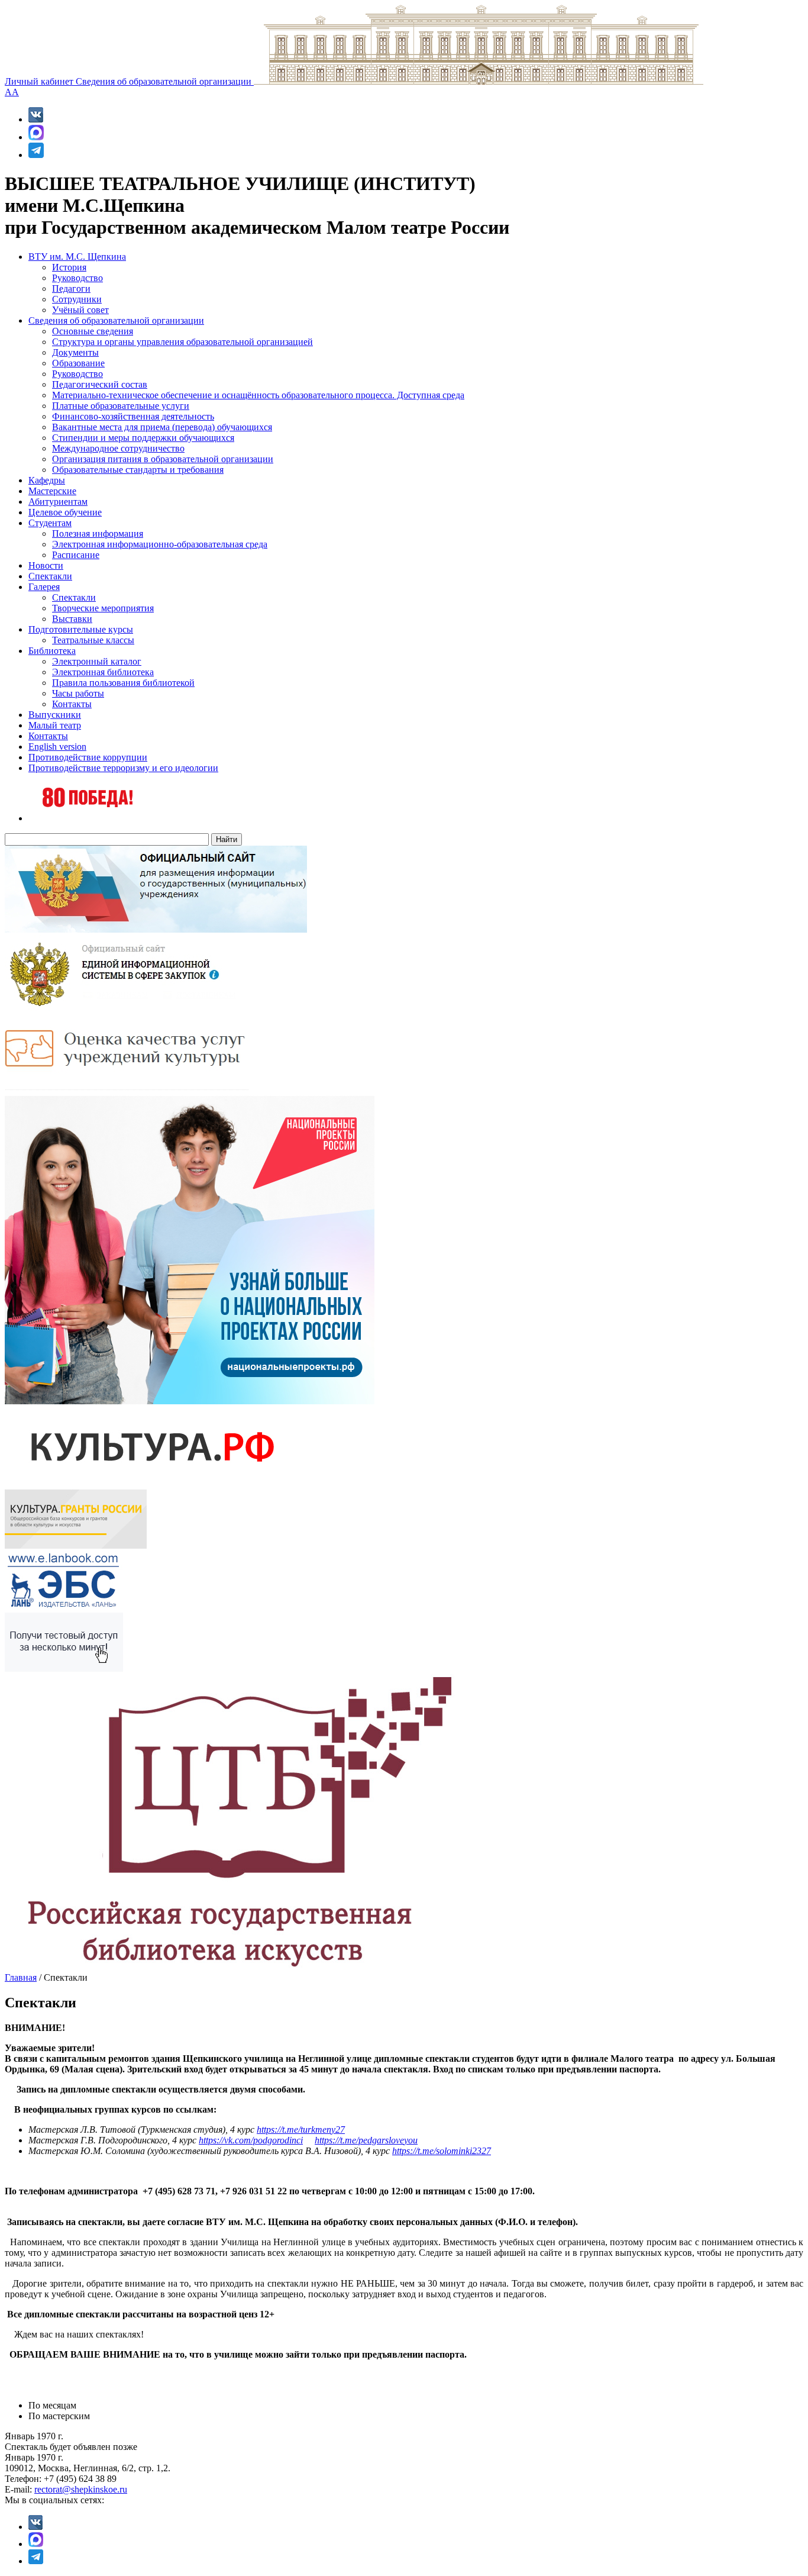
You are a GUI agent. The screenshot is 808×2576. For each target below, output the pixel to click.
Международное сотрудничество (118, 448)
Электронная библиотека (103, 672)
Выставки (72, 619)
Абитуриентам (58, 502)
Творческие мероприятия (103, 608)
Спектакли (50, 576)
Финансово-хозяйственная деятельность (133, 416)
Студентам (50, 523)
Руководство (77, 278)
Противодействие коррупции (88, 757)
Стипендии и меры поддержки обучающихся (143, 438)
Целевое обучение (65, 512)
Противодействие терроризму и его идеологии (123, 768)
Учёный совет (80, 310)
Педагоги (71, 288)
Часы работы (78, 693)
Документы (75, 352)
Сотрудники (77, 299)
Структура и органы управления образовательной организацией (182, 342)
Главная (21, 1977)
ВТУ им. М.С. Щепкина (77, 257)
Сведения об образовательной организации (165, 81)
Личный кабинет (40, 81)
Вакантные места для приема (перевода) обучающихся (162, 427)
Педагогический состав (100, 384)
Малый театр (55, 725)
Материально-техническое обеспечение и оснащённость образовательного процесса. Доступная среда (258, 395)
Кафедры (47, 480)
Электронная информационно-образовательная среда (160, 544)
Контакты (72, 704)
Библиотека (52, 651)
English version (57, 747)
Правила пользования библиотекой (123, 683)
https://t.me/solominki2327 (442, 2151)
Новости (46, 565)
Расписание (76, 555)
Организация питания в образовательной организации (163, 459)
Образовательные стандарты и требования (138, 470)
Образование (78, 363)
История (69, 267)
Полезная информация (98, 533)
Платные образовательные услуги (121, 406)
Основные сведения (93, 331)
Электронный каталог (97, 661)
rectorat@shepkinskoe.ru (81, 2489)
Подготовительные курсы (81, 629)
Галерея (44, 587)
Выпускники (55, 715)
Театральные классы (93, 640)
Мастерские (52, 491)
